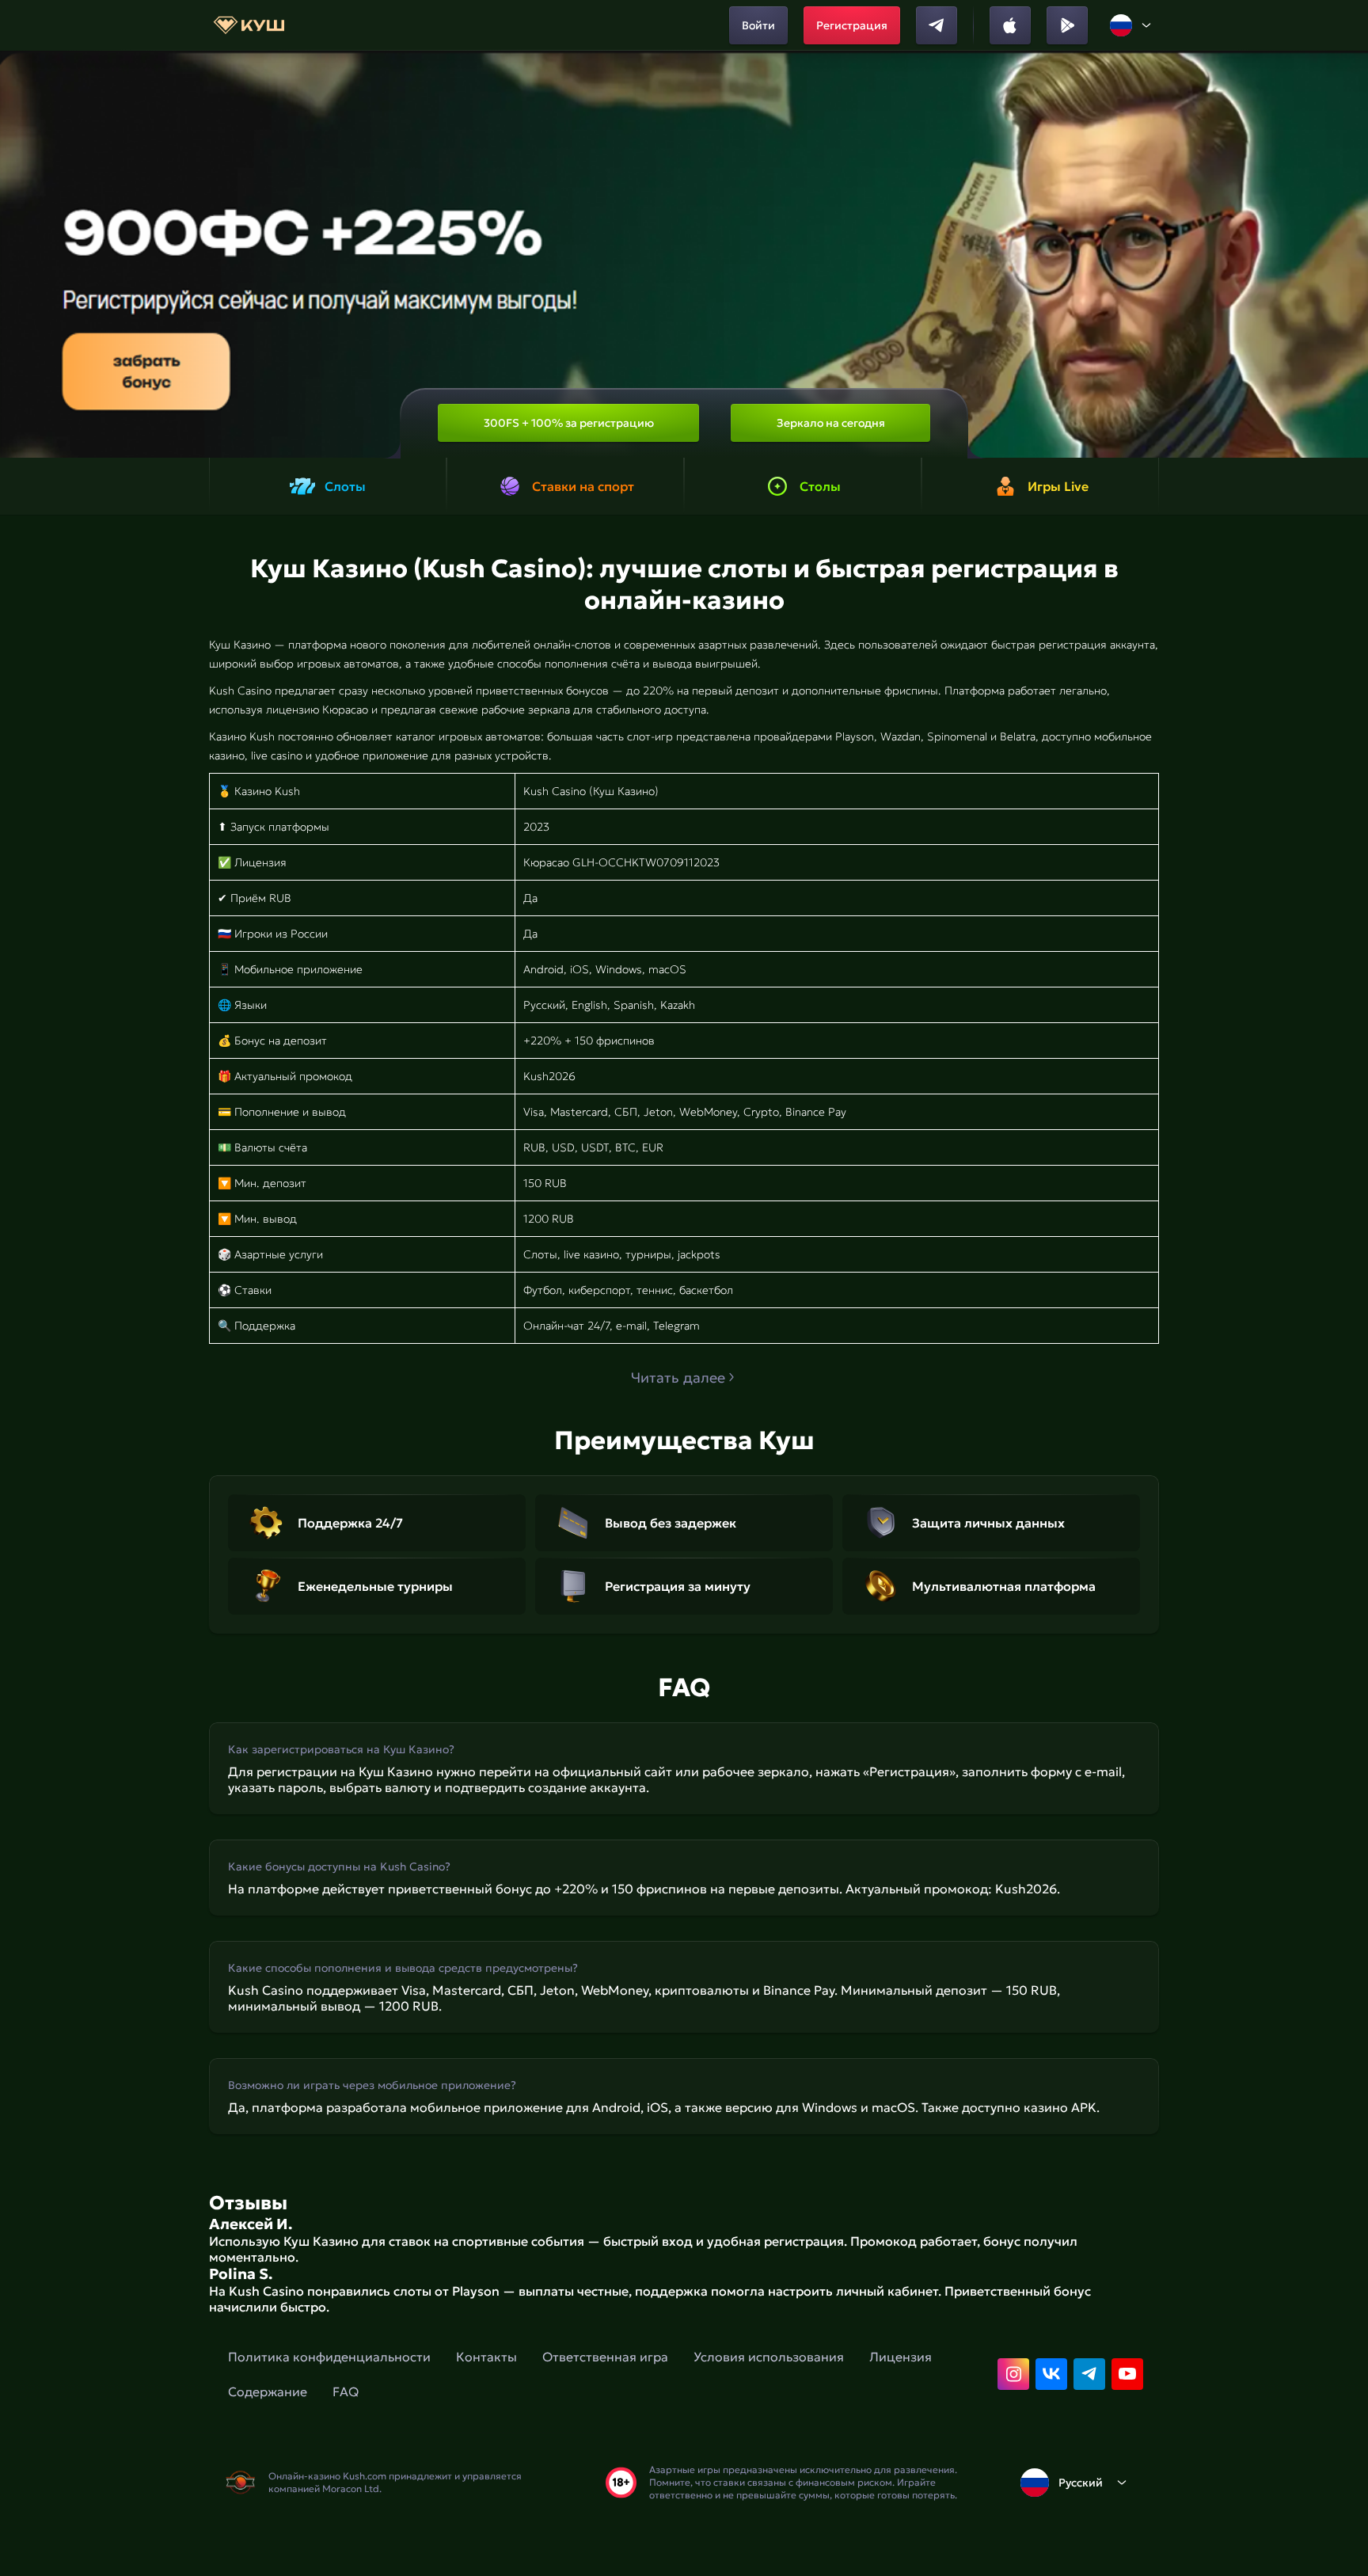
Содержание (268, 2391)
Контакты (486, 2357)
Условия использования (769, 2357)
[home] (249, 25)
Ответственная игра (605, 2357)
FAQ (346, 2391)
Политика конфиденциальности (329, 2357)
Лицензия (901, 2357)
